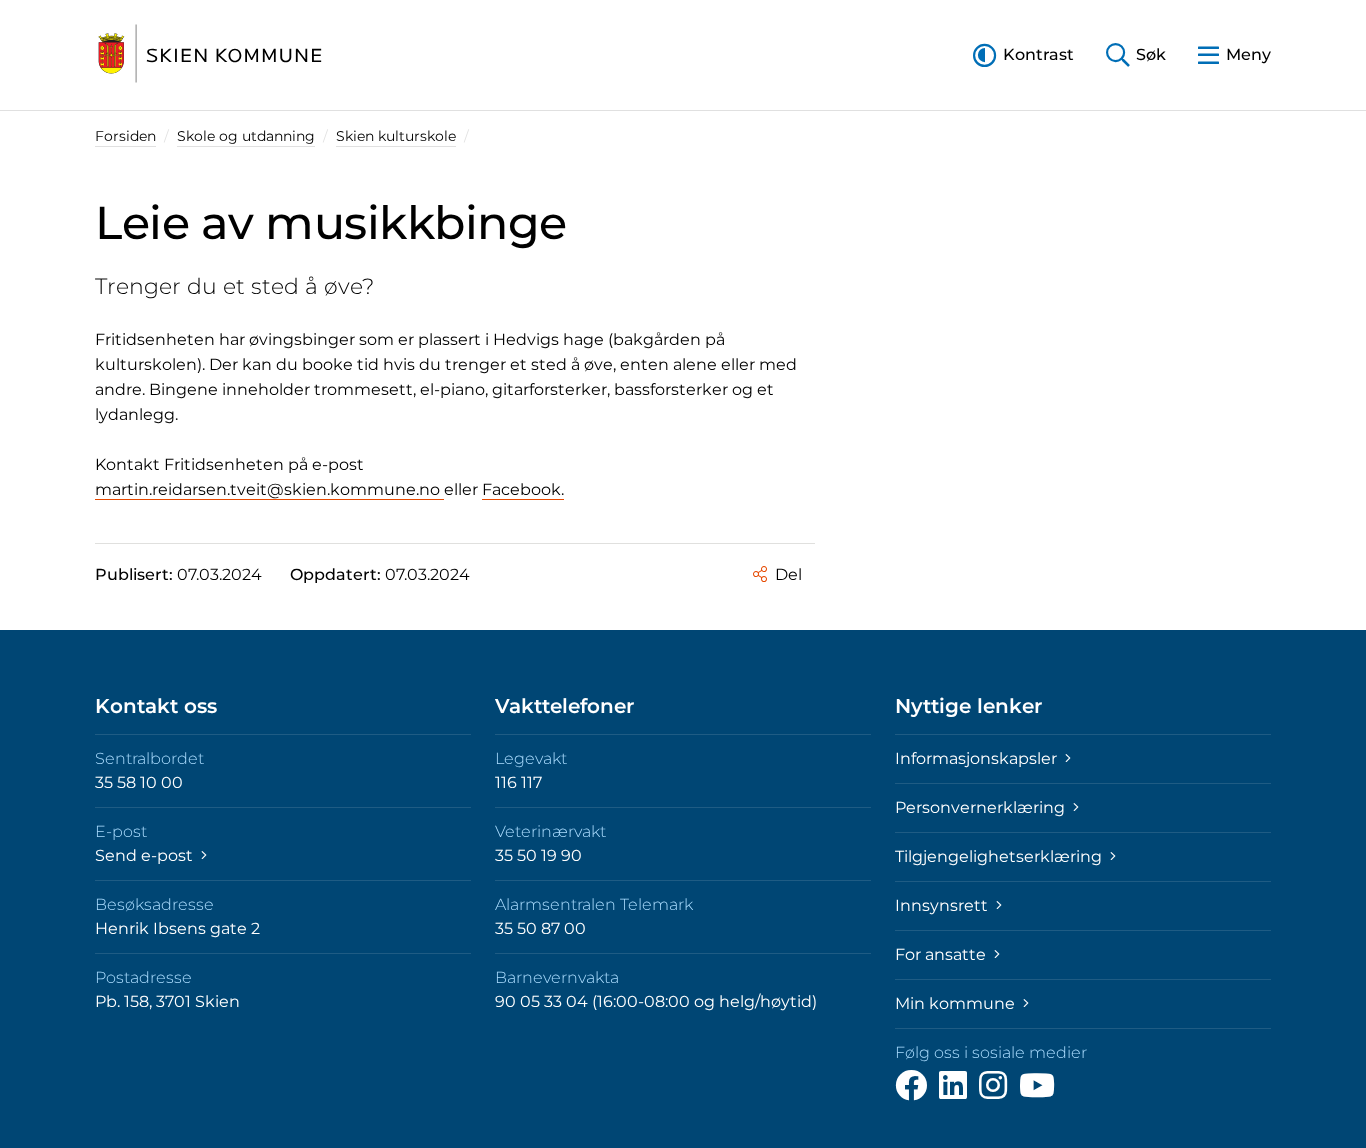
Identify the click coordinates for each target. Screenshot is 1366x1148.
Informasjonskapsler (978, 758)
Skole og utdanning (246, 136)
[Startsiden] (210, 55)
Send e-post (146, 855)
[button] (1023, 54)
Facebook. (523, 489)
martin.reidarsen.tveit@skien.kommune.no (269, 489)
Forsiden (125, 136)
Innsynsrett (943, 905)
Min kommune (957, 1003)
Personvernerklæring (982, 807)
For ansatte (942, 954)
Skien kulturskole (396, 136)
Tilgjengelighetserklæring (1000, 856)
